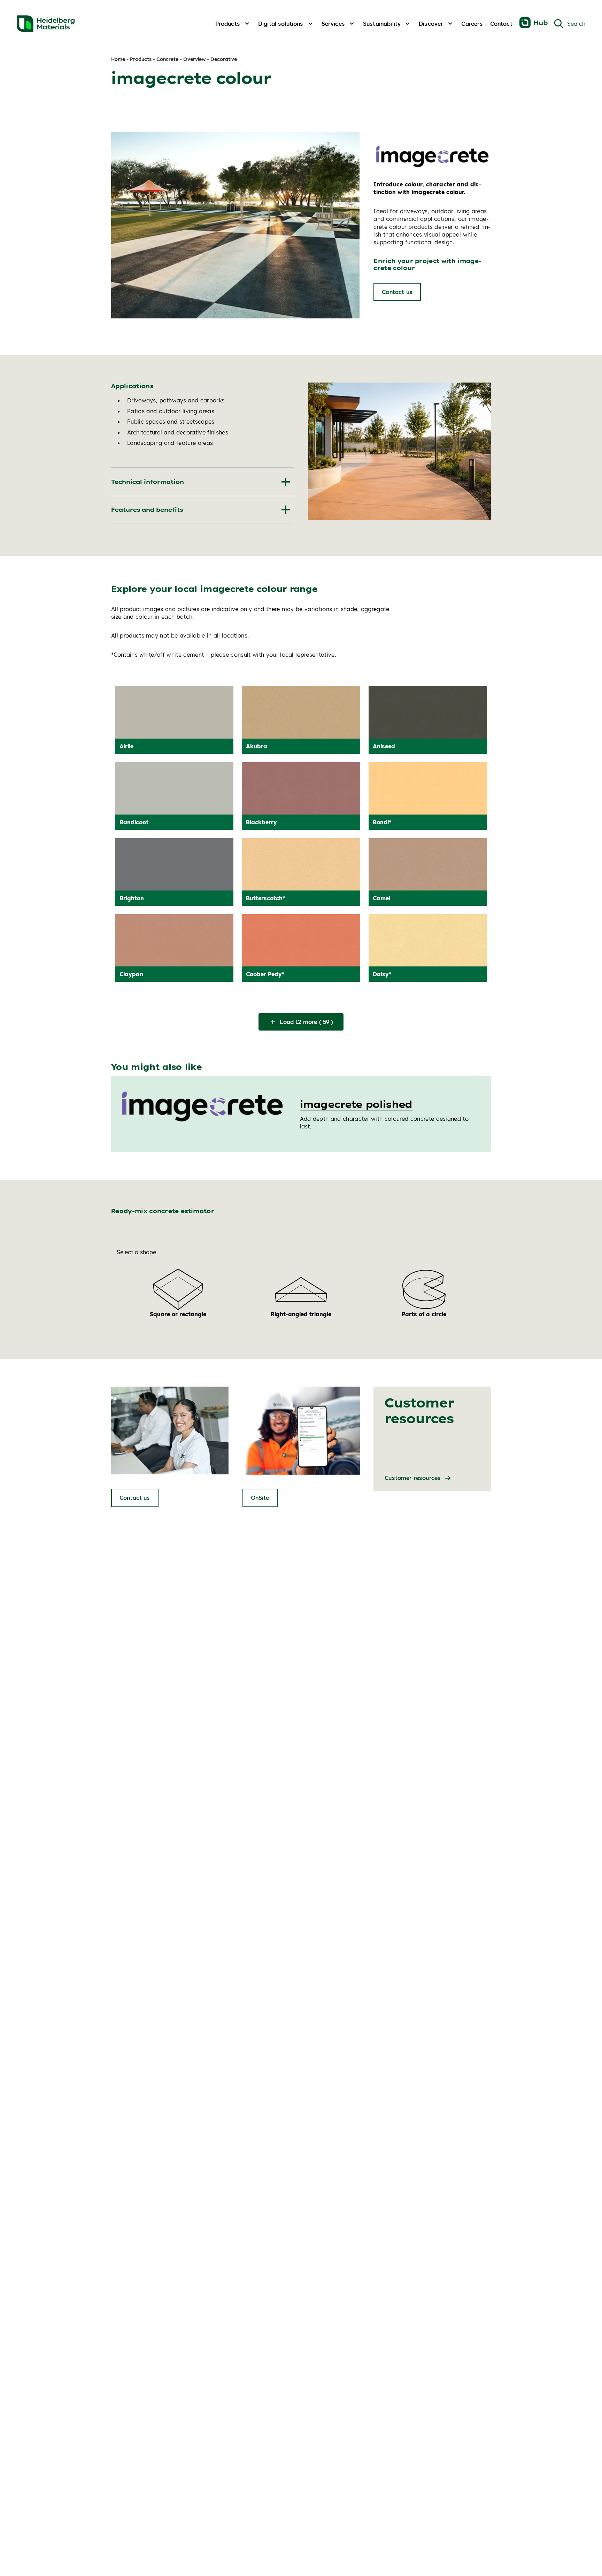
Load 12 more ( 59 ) (306, 1022)
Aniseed (384, 746)
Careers (472, 24)
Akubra (257, 746)
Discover (431, 24)
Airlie (126, 746)
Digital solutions (281, 24)
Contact (501, 24)
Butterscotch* (265, 898)
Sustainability (382, 24)
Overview (194, 59)
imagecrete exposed (356, 1104)
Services (333, 24)
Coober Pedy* (265, 974)
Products (228, 24)
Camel (381, 898)
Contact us (397, 292)
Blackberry (261, 822)
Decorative (224, 59)
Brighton (132, 898)
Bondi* (382, 822)
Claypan (131, 974)
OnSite (260, 1498)
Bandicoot (134, 822)
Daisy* (382, 974)
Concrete (167, 59)
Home (118, 59)
